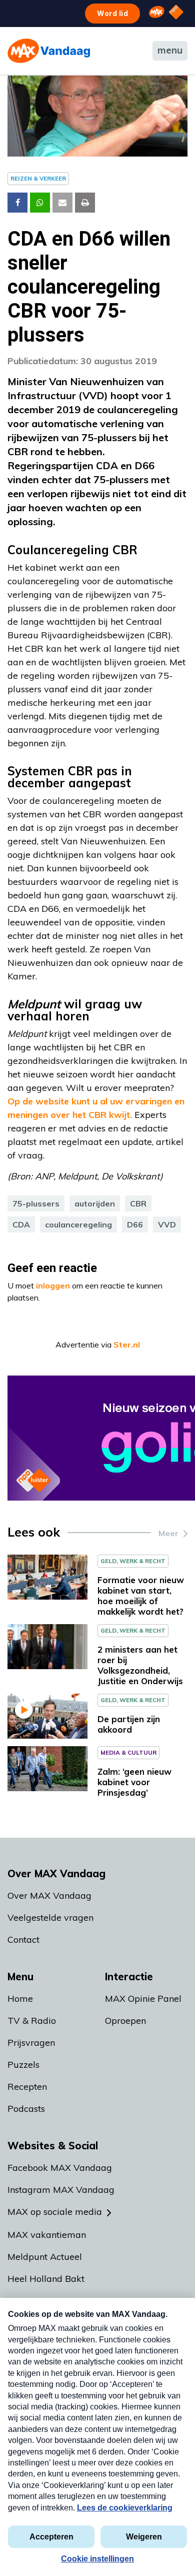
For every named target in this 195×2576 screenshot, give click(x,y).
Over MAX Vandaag (49, 1895)
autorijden (95, 1203)
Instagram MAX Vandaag (61, 2190)
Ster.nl (127, 1345)
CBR (138, 1203)
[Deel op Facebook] (17, 203)
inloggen (53, 1285)
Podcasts (26, 2109)
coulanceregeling (78, 1224)
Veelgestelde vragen (50, 1917)
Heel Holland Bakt (46, 2279)
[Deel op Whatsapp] (40, 203)
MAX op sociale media (55, 2212)
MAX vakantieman (47, 2235)
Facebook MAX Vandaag (60, 2168)
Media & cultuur (128, 1752)
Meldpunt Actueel (45, 2257)
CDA (21, 1224)
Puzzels (23, 2065)
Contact (23, 1940)
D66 (135, 1224)
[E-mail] (62, 203)
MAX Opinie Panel (143, 1999)
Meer (168, 1533)
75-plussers (36, 1203)
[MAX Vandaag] (49, 51)
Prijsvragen (31, 2043)
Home (20, 1999)
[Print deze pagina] (85, 203)
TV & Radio (32, 2021)
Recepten (27, 2087)
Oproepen (125, 2021)
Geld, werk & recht (133, 1561)
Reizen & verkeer (38, 178)
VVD (167, 1224)
